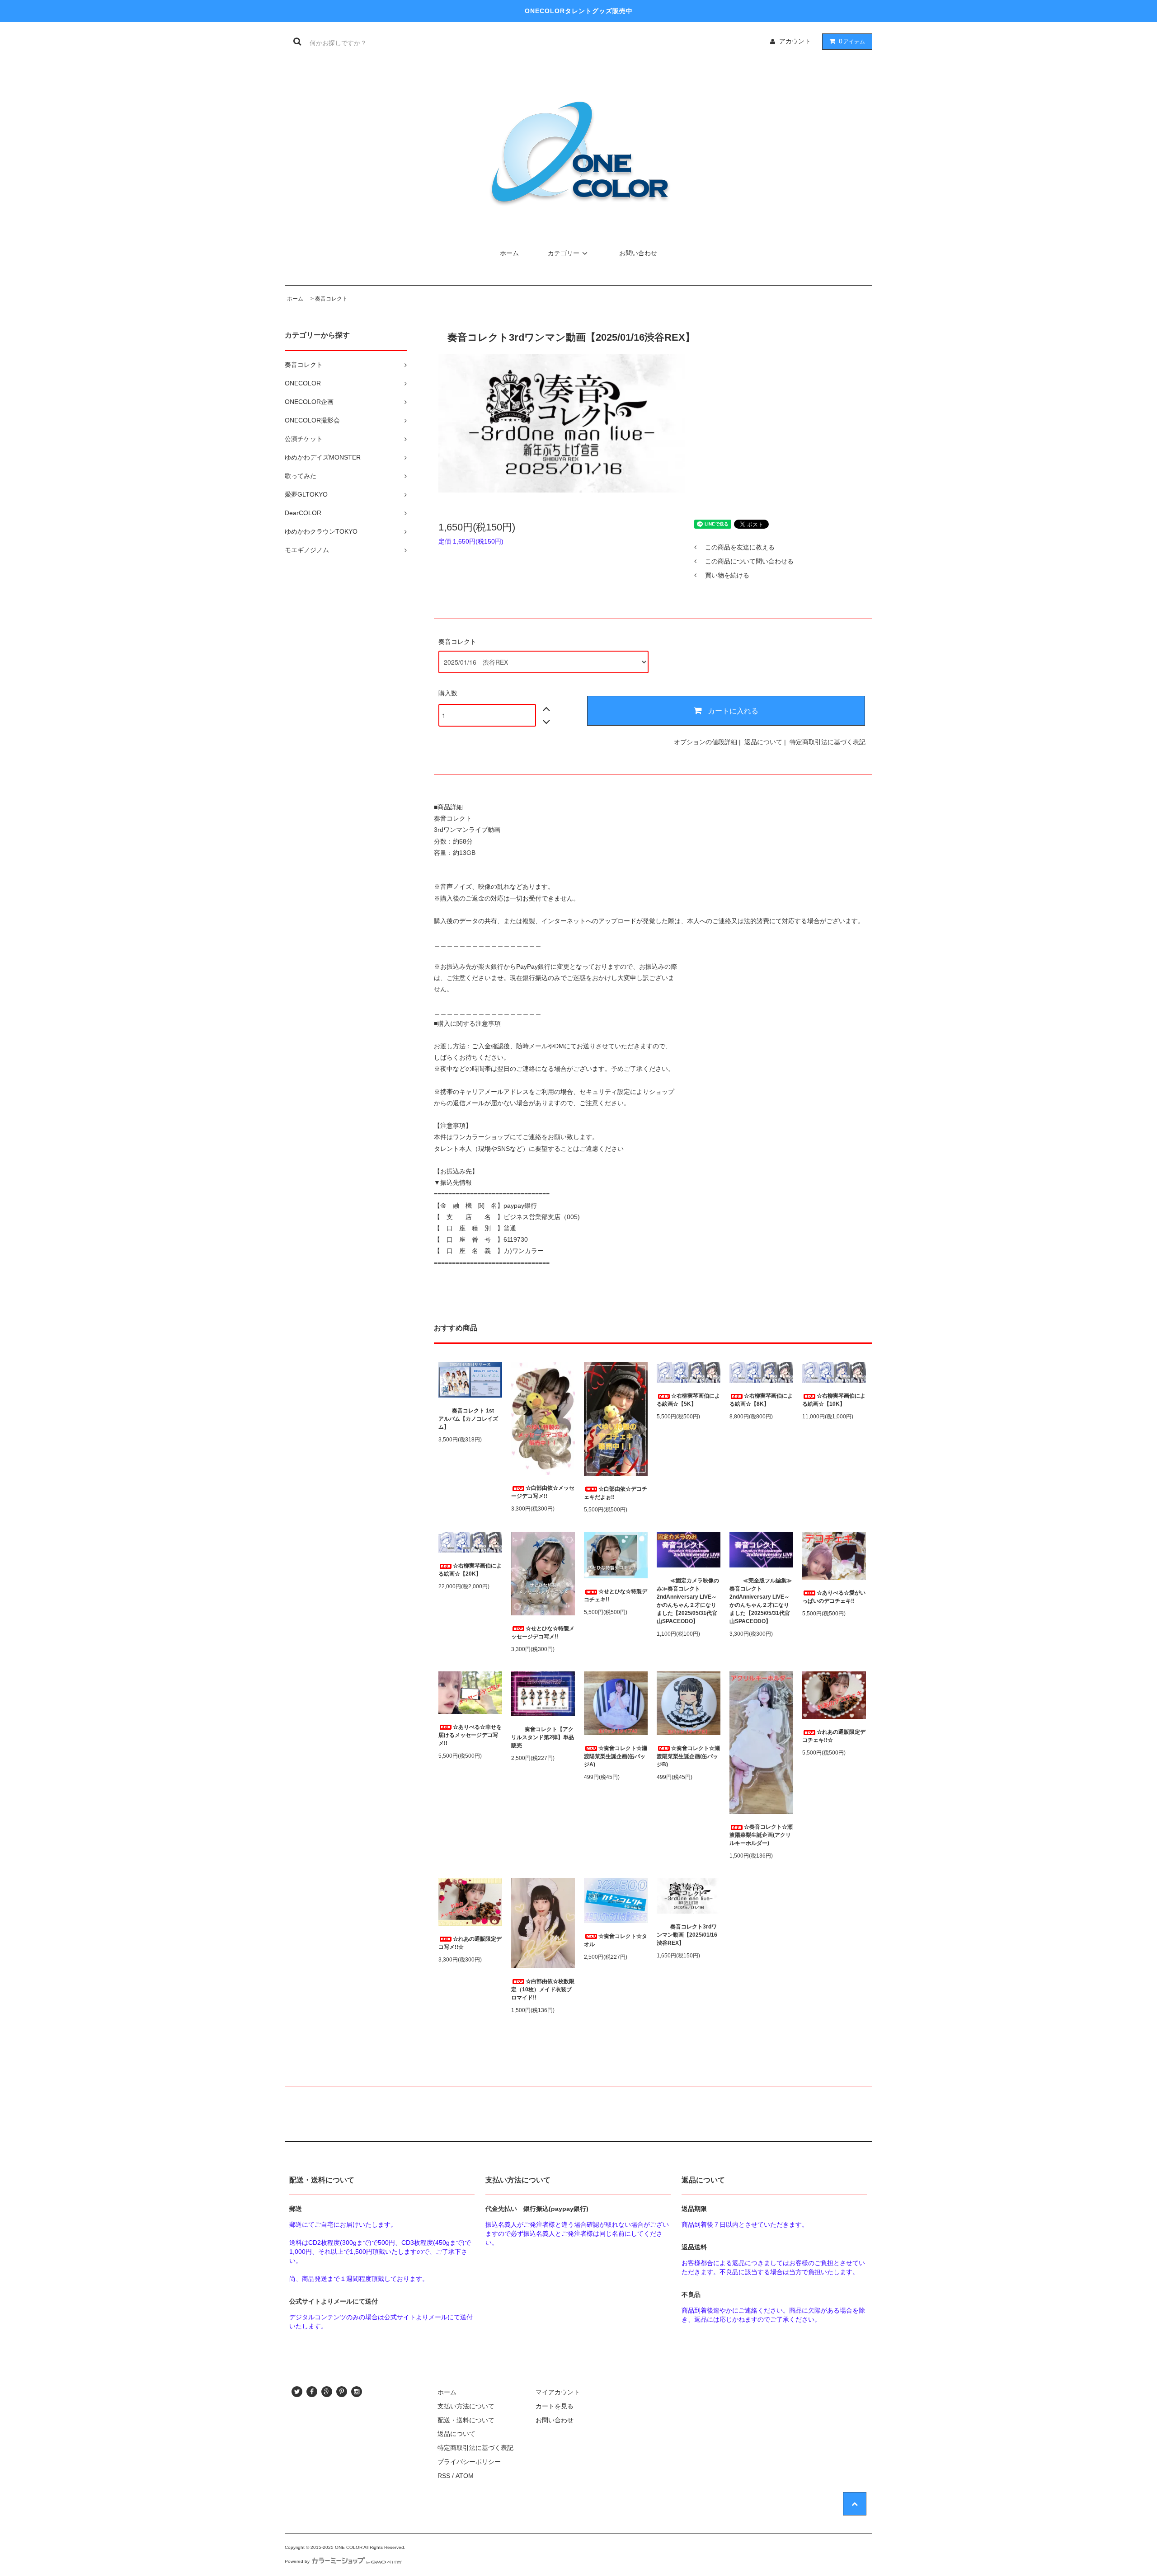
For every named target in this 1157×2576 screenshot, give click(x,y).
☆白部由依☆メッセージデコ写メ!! (543, 1492)
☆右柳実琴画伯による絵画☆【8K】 (761, 1400)
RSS (444, 2476)
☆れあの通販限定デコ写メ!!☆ (470, 1943)
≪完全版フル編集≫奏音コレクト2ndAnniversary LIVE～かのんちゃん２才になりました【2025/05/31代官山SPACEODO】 (761, 1601)
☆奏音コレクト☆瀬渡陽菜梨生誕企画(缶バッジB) (688, 1756)
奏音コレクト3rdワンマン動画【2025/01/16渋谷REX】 (687, 1935)
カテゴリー (564, 253)
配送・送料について (466, 2420)
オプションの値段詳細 (705, 742)
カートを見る (555, 2406)
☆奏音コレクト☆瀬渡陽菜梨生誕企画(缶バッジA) (616, 1756)
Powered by (297, 2561)
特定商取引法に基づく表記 (828, 742)
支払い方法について (466, 2406)
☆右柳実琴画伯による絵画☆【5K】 (688, 1400)
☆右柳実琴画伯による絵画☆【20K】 (470, 1570)
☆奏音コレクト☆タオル (616, 1940)
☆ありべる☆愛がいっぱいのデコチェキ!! (834, 1597)
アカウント (795, 41)
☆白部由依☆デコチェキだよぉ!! (616, 1493)
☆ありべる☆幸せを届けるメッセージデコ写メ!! (470, 1735)
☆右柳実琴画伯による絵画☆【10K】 (834, 1400)
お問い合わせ (638, 253)
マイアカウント (558, 2392)
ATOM (465, 2476)
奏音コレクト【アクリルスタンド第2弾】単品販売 (543, 1737)
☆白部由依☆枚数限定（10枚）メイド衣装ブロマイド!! (543, 1989)
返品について (763, 742)
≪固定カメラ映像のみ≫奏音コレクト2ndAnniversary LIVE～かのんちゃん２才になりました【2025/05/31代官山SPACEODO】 (688, 1601)
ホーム (509, 253)
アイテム (852, 41)
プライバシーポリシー (469, 2462)
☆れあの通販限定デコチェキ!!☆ (834, 1736)
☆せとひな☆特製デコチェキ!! (616, 1595)
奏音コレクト (331, 299)
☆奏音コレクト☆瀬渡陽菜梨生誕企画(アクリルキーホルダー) (761, 1835)
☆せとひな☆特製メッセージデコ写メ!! (543, 1633)
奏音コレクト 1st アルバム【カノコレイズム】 (469, 1419)
